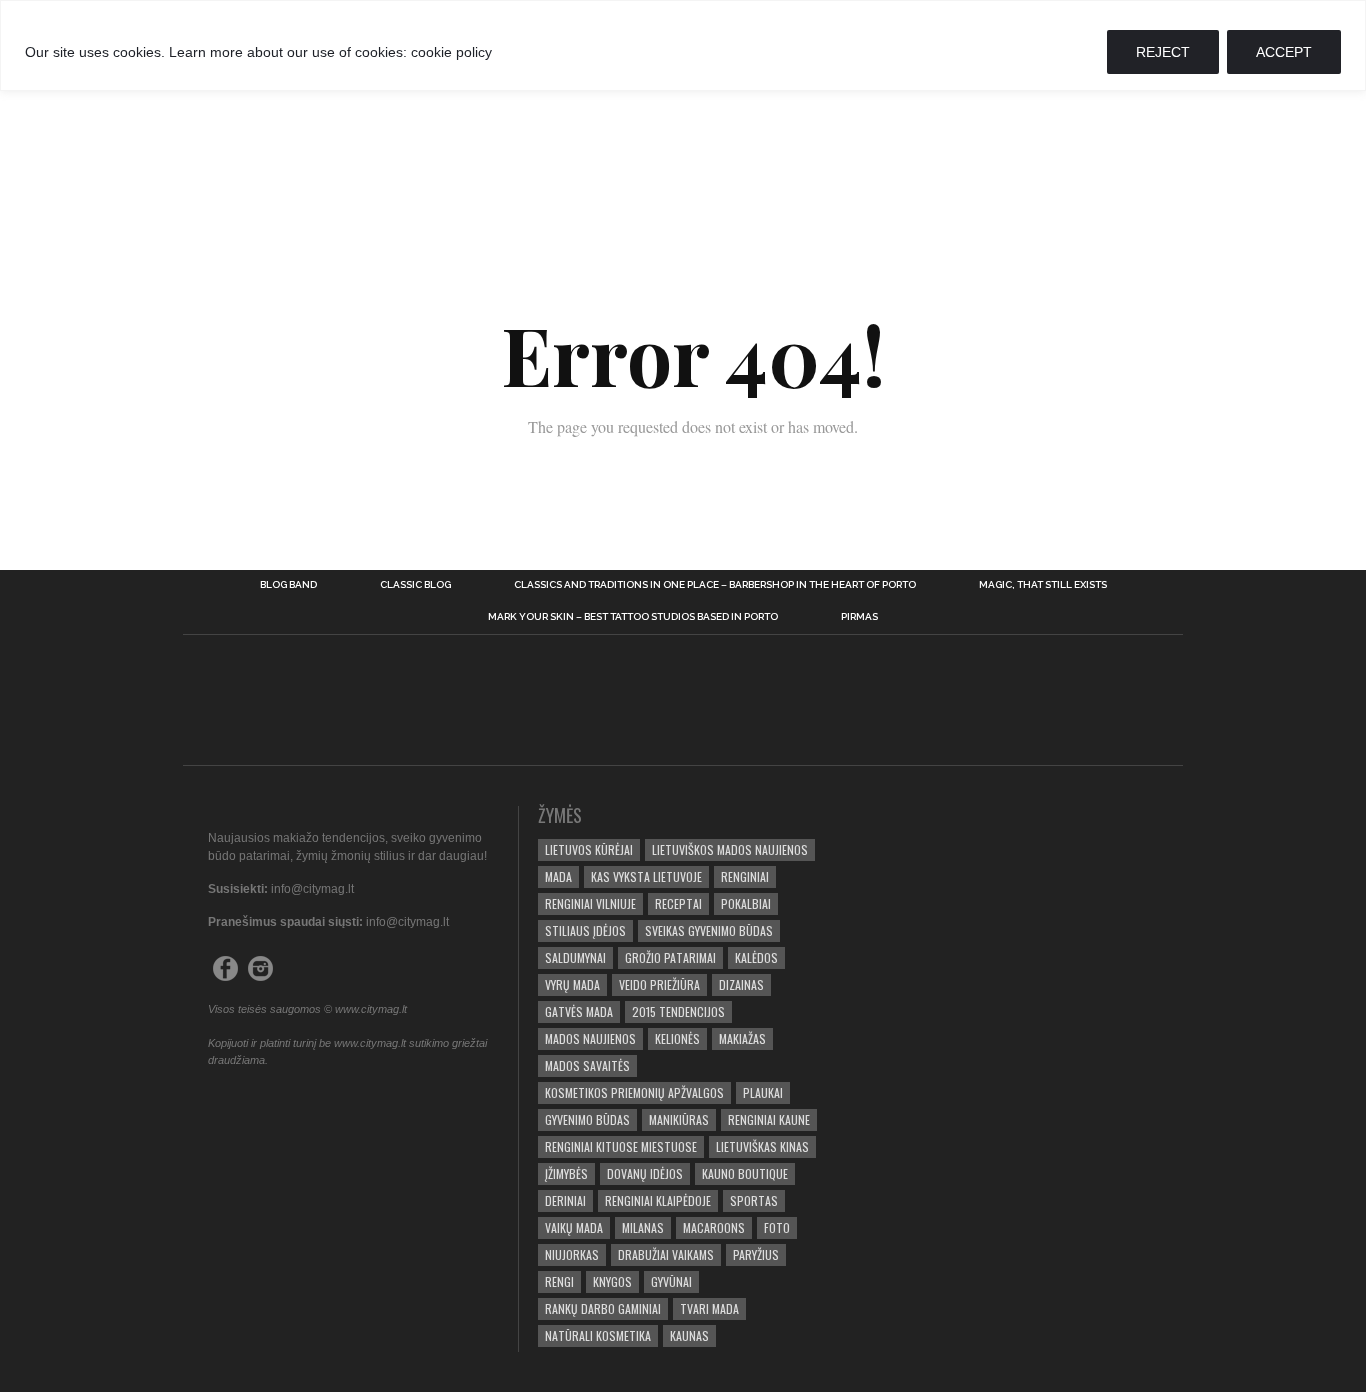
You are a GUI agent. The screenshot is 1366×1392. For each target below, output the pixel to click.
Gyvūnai (671, 1281)
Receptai (678, 903)
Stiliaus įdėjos (585, 930)
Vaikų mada (574, 1227)
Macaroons (714, 1227)
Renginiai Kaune (769, 1119)
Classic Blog (415, 585)
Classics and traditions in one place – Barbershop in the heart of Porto (715, 585)
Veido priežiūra (659, 984)
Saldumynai (575, 957)
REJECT (1163, 52)
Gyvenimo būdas (587, 1119)
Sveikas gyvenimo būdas (709, 930)
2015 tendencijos (678, 1011)
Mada (558, 876)
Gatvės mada (579, 1011)
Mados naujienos (590, 1038)
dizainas (741, 984)
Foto (777, 1227)
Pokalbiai (746, 903)
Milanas (643, 1227)
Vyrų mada (572, 984)
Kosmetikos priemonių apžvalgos (634, 1092)
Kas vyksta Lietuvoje (646, 876)
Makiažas (742, 1038)
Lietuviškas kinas (762, 1146)
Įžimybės (566, 1173)
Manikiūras (679, 1119)
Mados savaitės (587, 1065)
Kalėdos (756, 957)
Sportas (754, 1200)
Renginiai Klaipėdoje (658, 1200)
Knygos (612, 1281)
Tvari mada (709, 1308)
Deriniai (565, 1200)
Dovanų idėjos (645, 1173)
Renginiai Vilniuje (590, 903)
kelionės (677, 1038)
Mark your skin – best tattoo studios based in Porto (633, 617)
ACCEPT (1284, 52)
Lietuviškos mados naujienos (730, 849)
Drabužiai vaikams (666, 1254)
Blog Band (288, 585)
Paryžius (756, 1254)
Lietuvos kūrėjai (589, 849)
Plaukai (763, 1092)
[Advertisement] (683, 119)
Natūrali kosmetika (598, 1335)
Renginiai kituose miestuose (621, 1146)
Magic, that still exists (1043, 585)
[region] (683, 45)
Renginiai (745, 876)
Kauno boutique (745, 1173)
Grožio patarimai (670, 957)
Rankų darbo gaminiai (603, 1308)
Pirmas (859, 617)
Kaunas (689, 1335)
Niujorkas (572, 1254)
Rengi (559, 1281)
